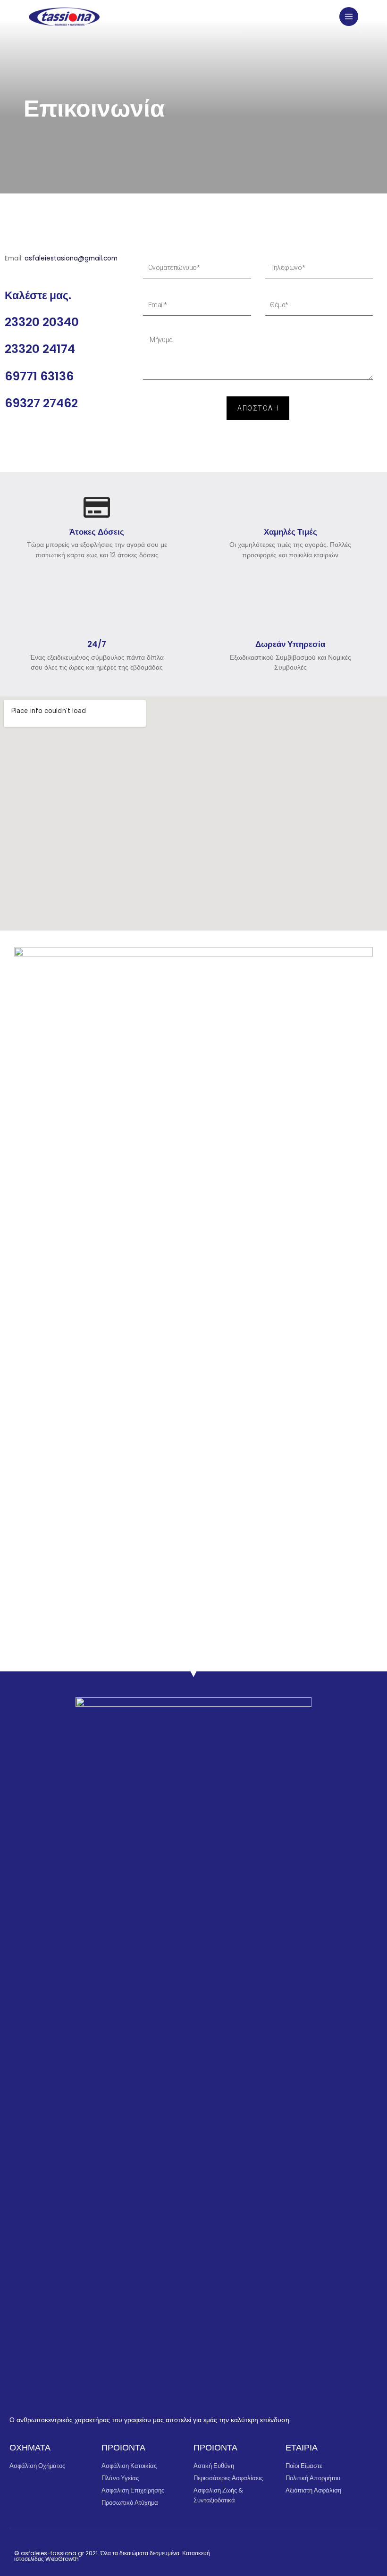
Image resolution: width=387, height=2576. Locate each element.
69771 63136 (39, 376)
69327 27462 (41, 403)
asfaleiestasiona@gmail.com (71, 258)
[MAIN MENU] (349, 17)
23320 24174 (40, 349)
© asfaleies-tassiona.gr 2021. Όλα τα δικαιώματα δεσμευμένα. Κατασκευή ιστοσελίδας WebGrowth (112, 2556)
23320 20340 (42, 322)
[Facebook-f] (299, 2554)
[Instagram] (318, 2554)
